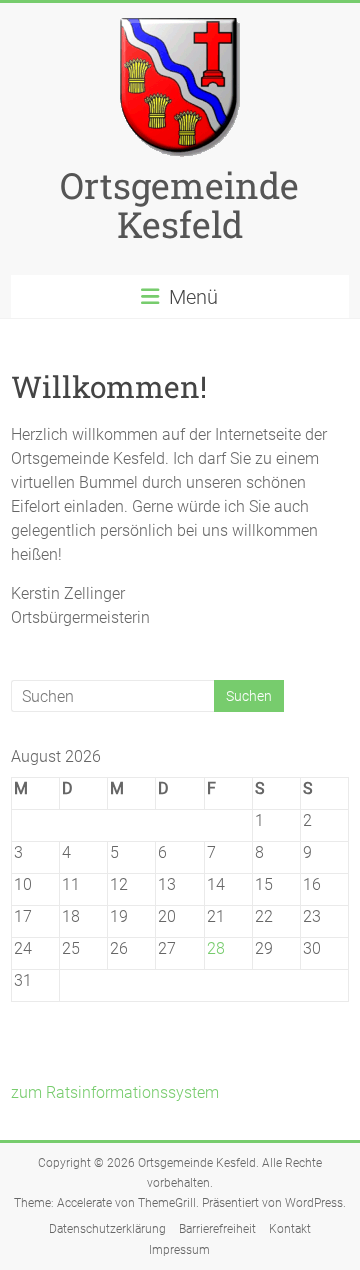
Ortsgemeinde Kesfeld (179, 204)
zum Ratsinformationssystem (115, 1092)
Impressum (179, 1250)
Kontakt (290, 1229)
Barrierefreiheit (217, 1229)
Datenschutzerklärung (107, 1229)
